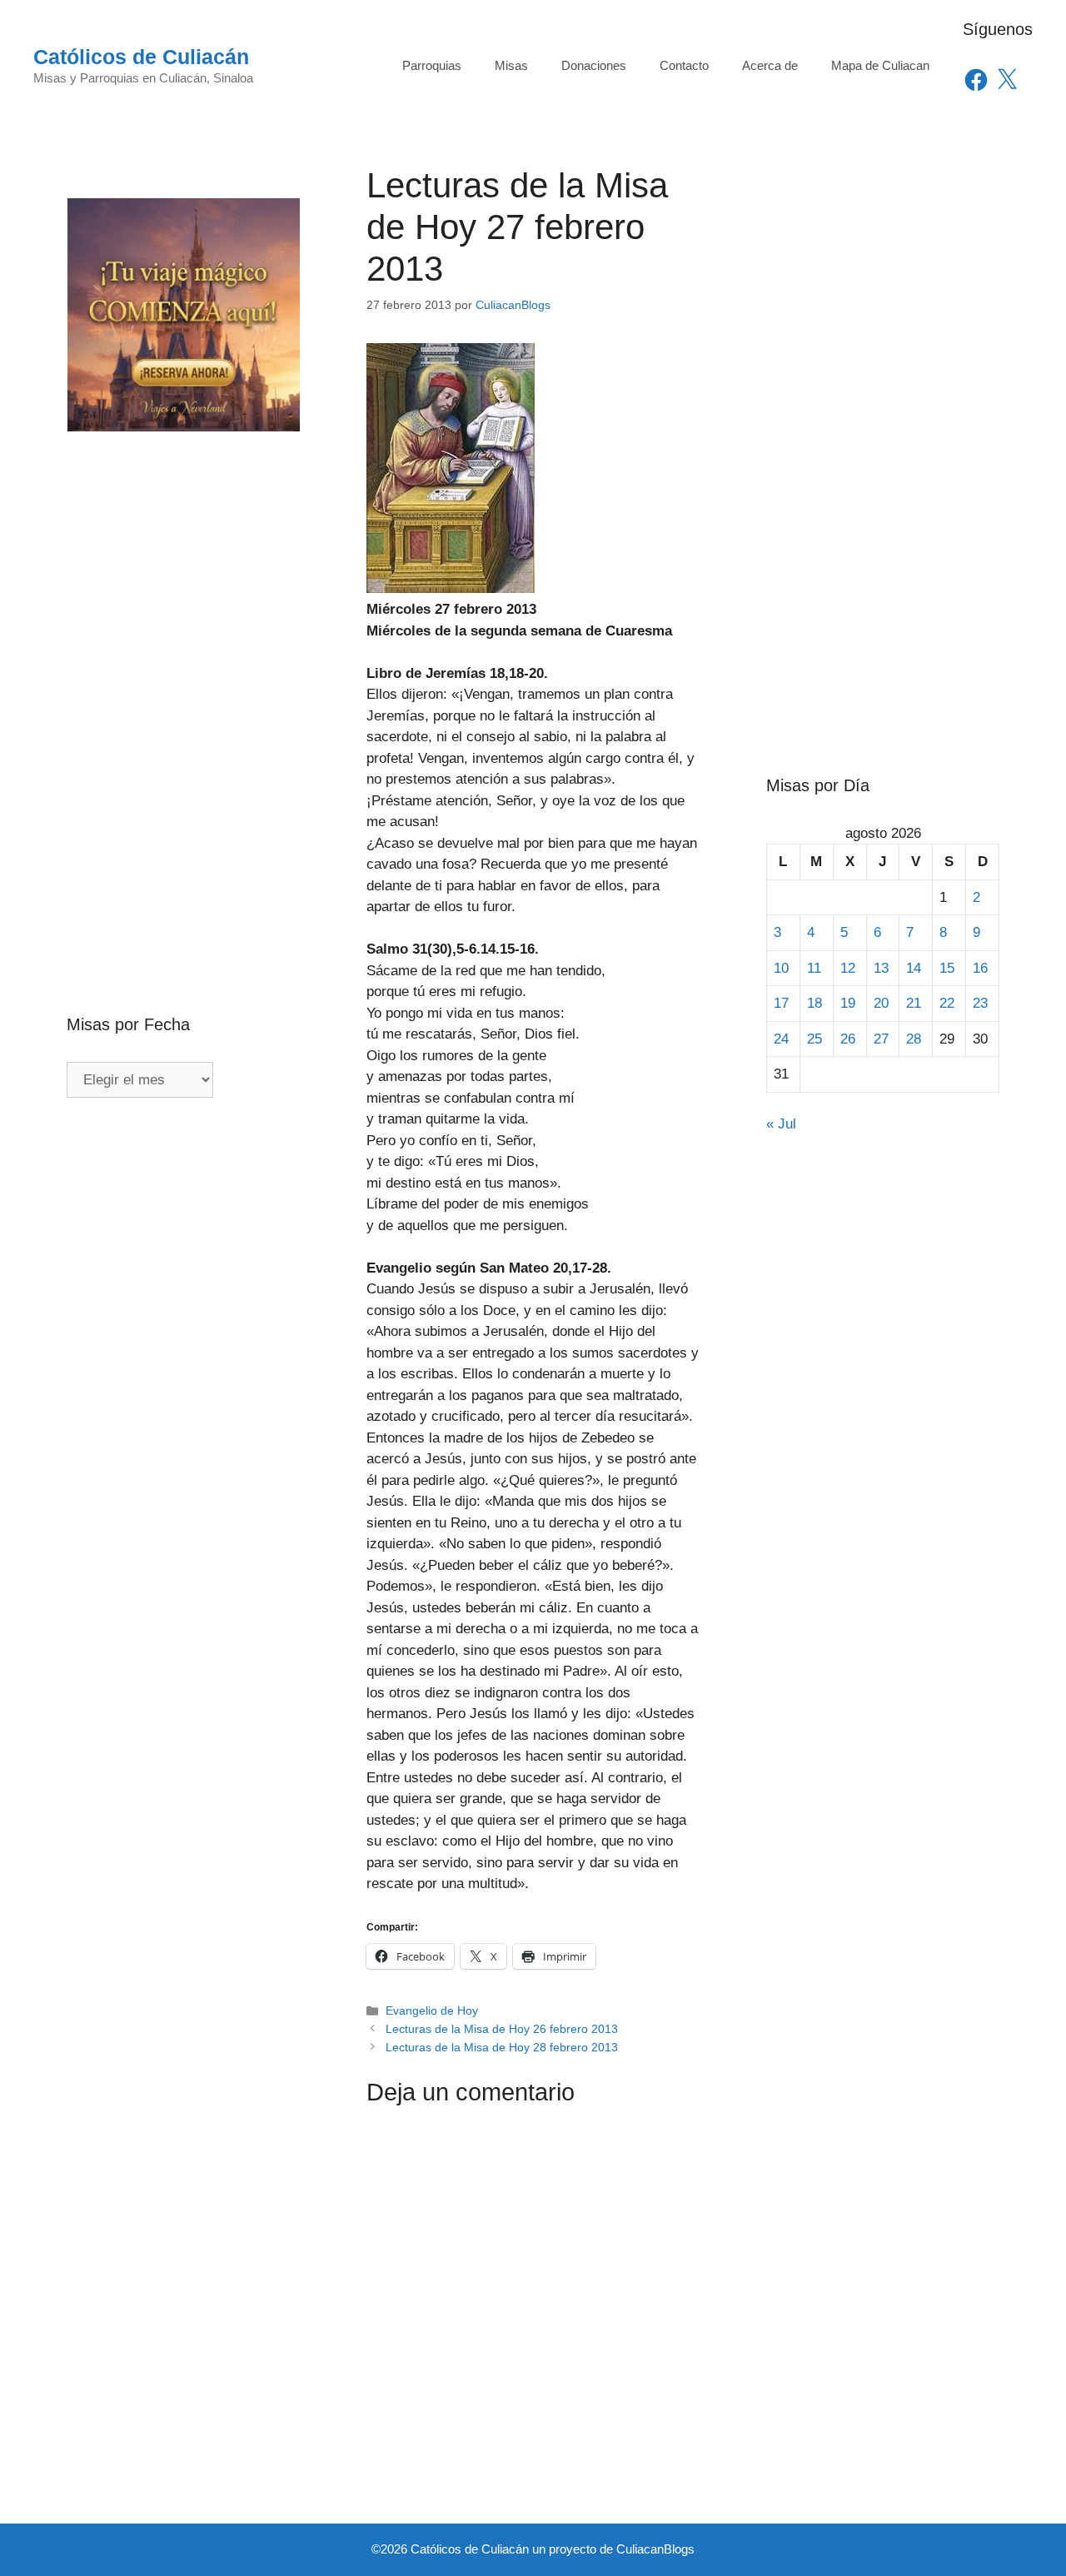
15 (947, 968)
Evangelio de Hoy (432, 2010)
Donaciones (594, 65)
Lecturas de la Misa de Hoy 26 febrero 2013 (502, 2029)
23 (980, 1003)
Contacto (684, 65)
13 (881, 968)
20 (881, 1003)
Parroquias (432, 65)
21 (914, 1003)
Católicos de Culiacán (141, 57)
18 (814, 1003)
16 (980, 968)
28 (914, 1039)
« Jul (781, 1124)
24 (781, 1039)
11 (814, 968)
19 (848, 1003)
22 (947, 1003)
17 (781, 1003)
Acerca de (770, 65)
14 (914, 968)
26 (848, 1039)
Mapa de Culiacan (880, 65)
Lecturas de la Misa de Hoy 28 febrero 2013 (502, 2047)
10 (781, 968)
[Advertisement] (183, 687)
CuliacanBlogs (655, 2549)
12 (848, 968)
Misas (511, 65)
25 (814, 1039)
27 (881, 1039)
